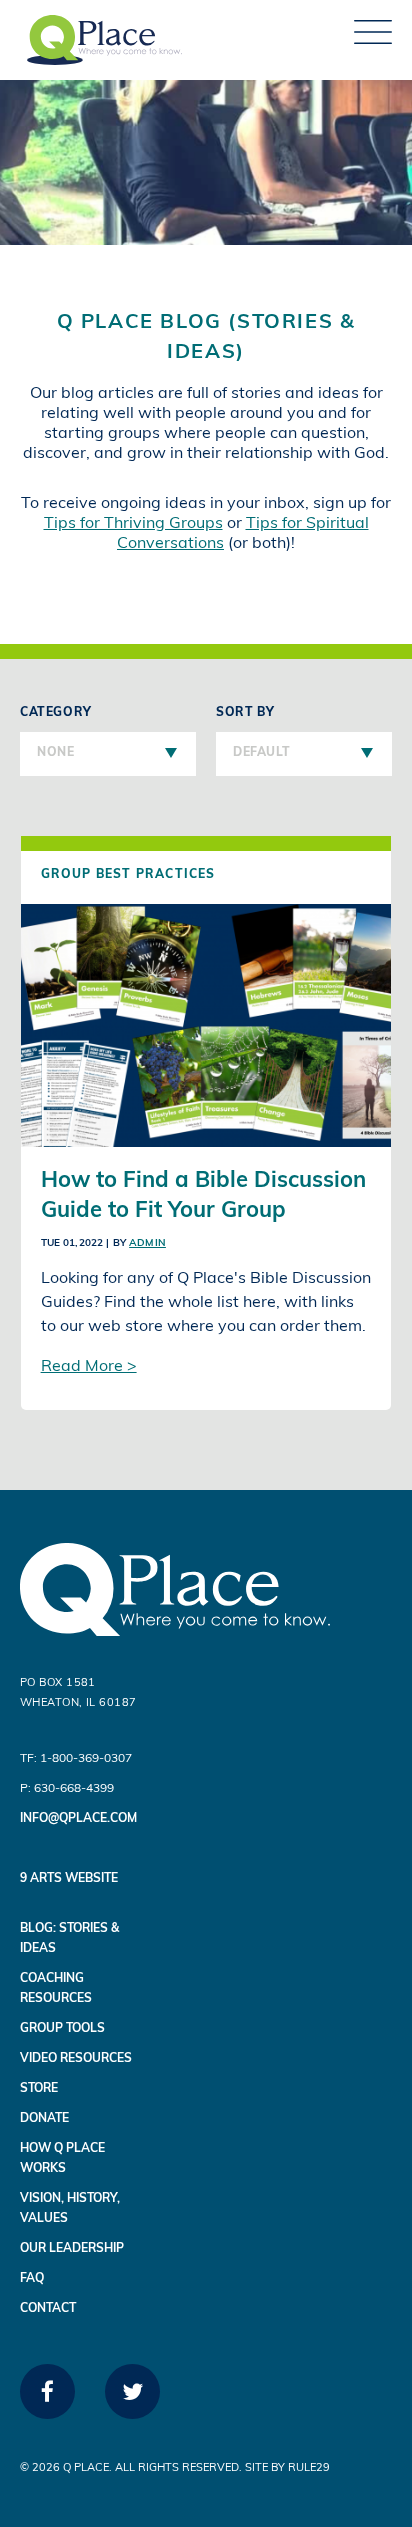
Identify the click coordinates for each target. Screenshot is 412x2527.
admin (147, 1243)
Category (56, 733)
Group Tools (62, 2029)
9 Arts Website (69, 1879)
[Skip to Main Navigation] (373, 40)
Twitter (132, 2413)
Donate (44, 2119)
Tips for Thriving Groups (133, 524)
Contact (48, 2309)
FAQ (32, 2279)
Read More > (89, 1367)
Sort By (253, 733)
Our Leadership (72, 2249)
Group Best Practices (128, 875)
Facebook (47, 2413)
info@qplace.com (78, 1819)
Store (39, 2089)
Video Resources (76, 2059)
